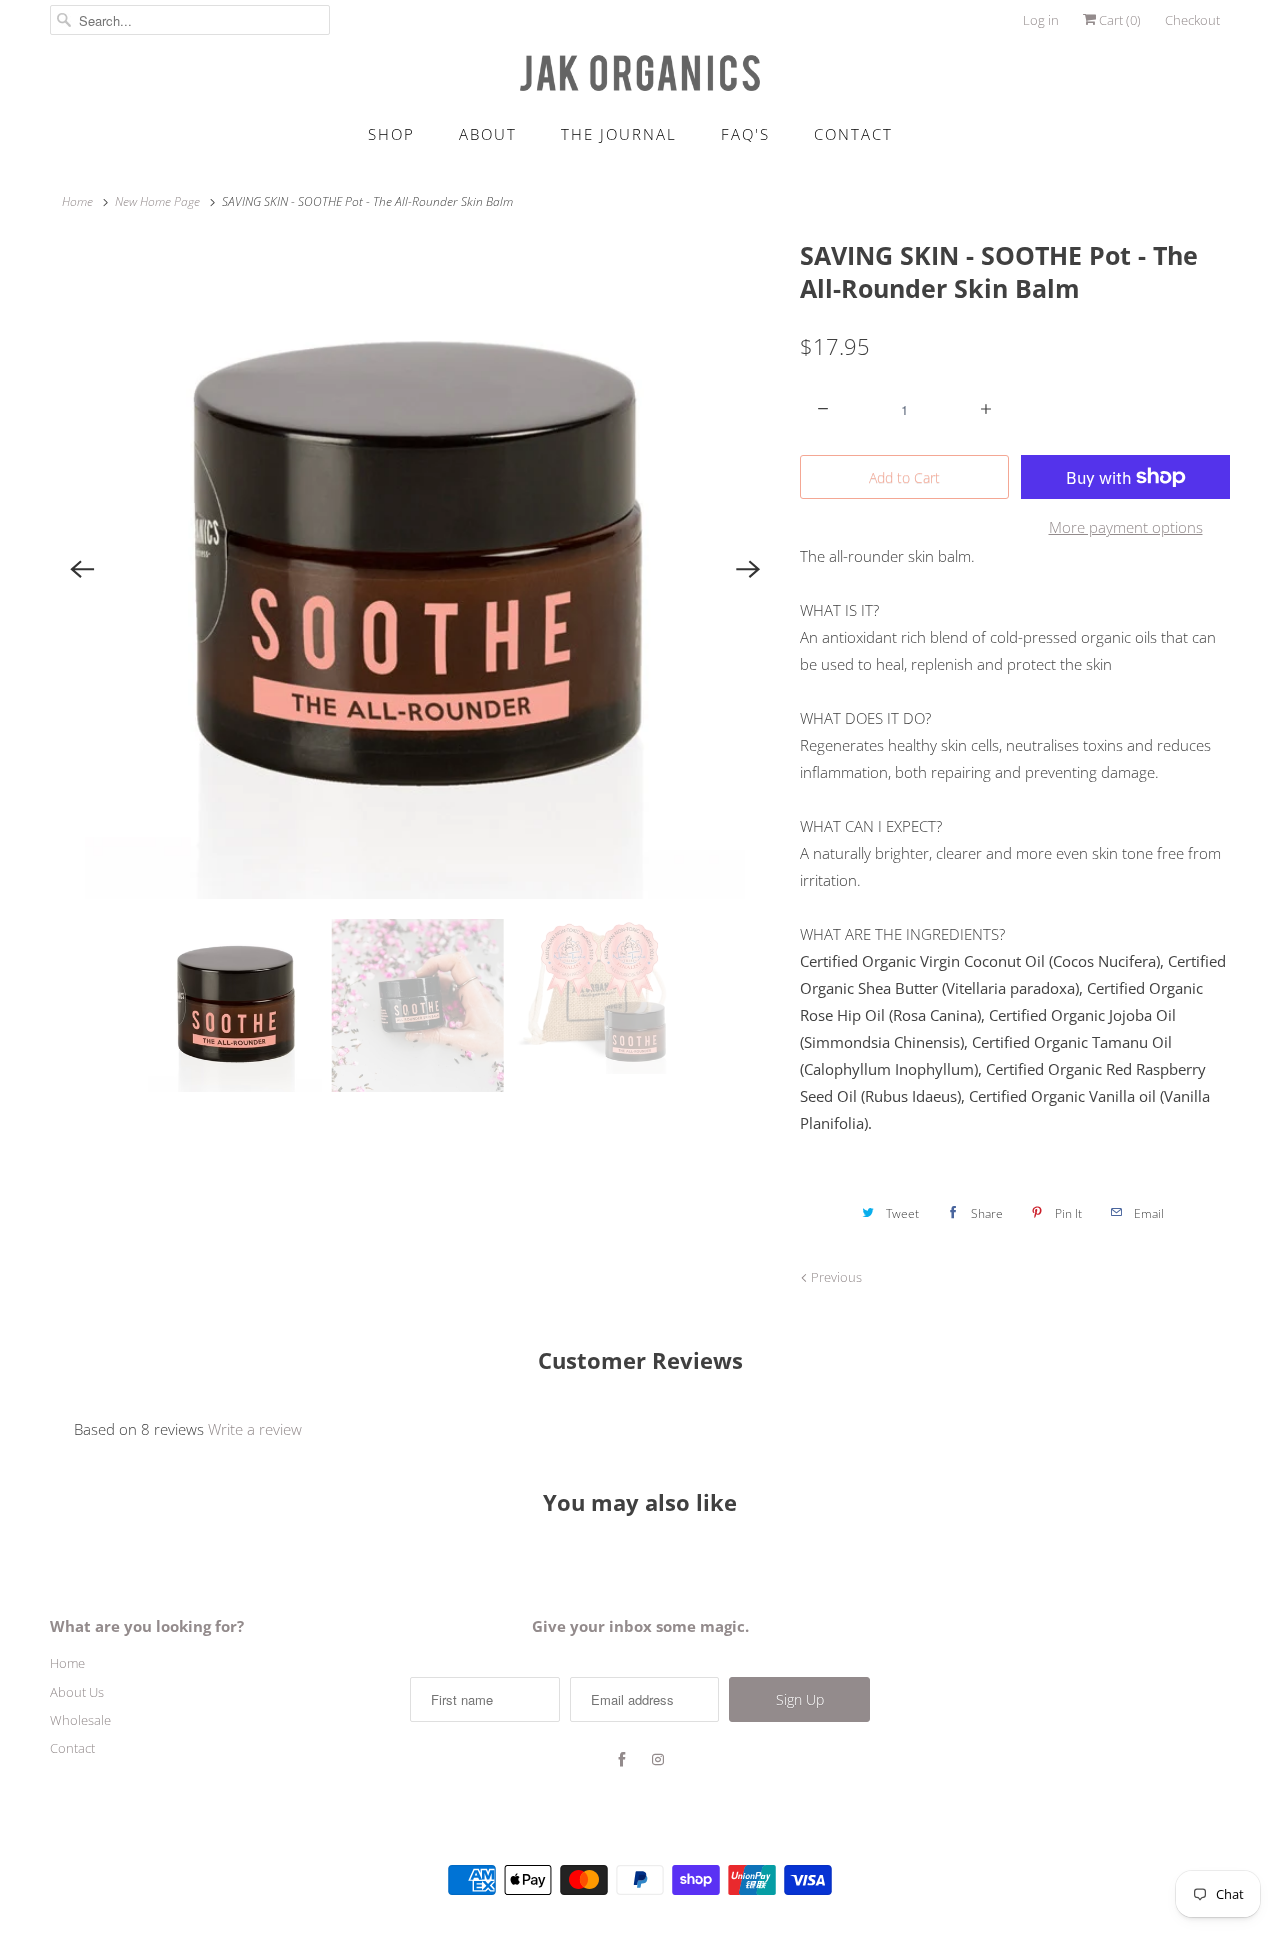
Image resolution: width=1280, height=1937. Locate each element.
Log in (1041, 20)
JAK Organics (605, 1829)
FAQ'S (745, 134)
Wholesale (80, 1720)
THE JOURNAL (619, 134)
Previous (835, 1277)
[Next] (748, 569)
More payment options (1126, 527)
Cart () (1118, 20)
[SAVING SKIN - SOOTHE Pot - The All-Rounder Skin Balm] (415, 569)
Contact (72, 1748)
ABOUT (488, 134)
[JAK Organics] (640, 73)
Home (67, 1663)
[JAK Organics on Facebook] (622, 1760)
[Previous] (82, 569)
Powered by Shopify (699, 1829)
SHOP (391, 134)
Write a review (255, 1429)
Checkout (1192, 20)
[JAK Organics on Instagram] (658, 1760)
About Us (77, 1692)
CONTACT (853, 134)
